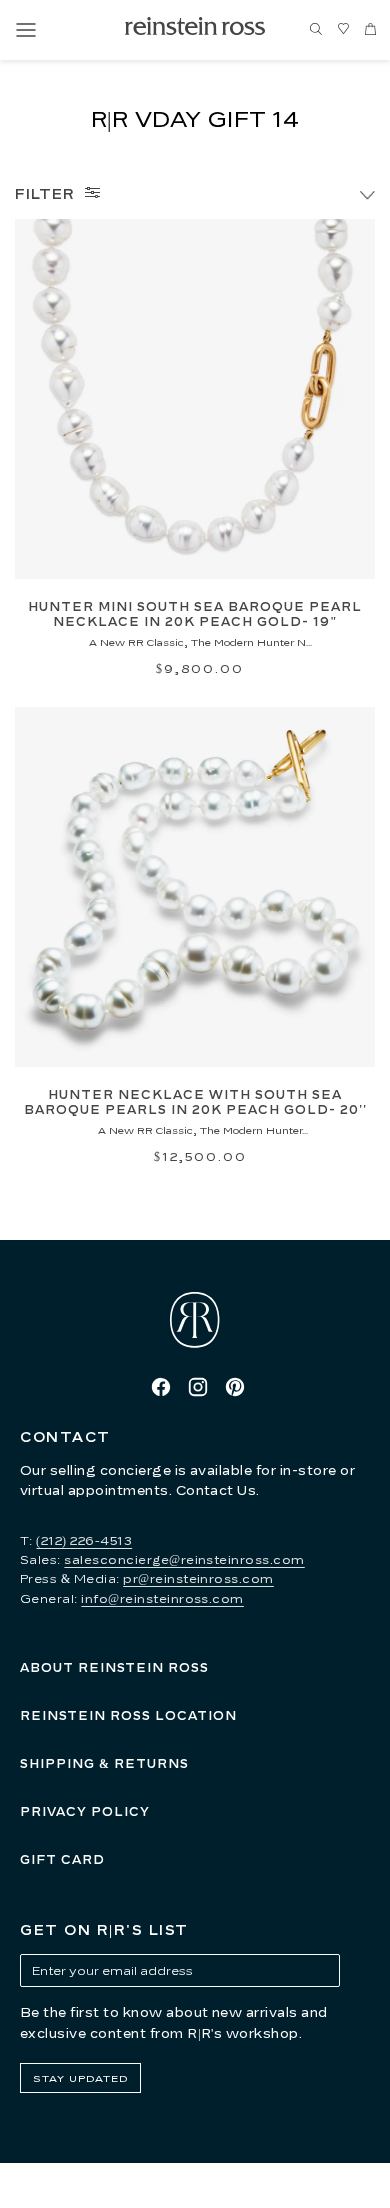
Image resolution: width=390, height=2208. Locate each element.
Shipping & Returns (104, 1763)
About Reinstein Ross (114, 1667)
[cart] (370, 30)
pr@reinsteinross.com (198, 1578)
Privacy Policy (85, 1811)
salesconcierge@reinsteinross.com (184, 1559)
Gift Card (62, 1859)
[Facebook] (161, 1387)
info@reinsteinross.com (162, 1598)
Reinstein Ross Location (128, 1715)
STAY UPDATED (80, 2078)
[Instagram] (198, 1387)
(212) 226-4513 (84, 1540)
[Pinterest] (235, 1387)
